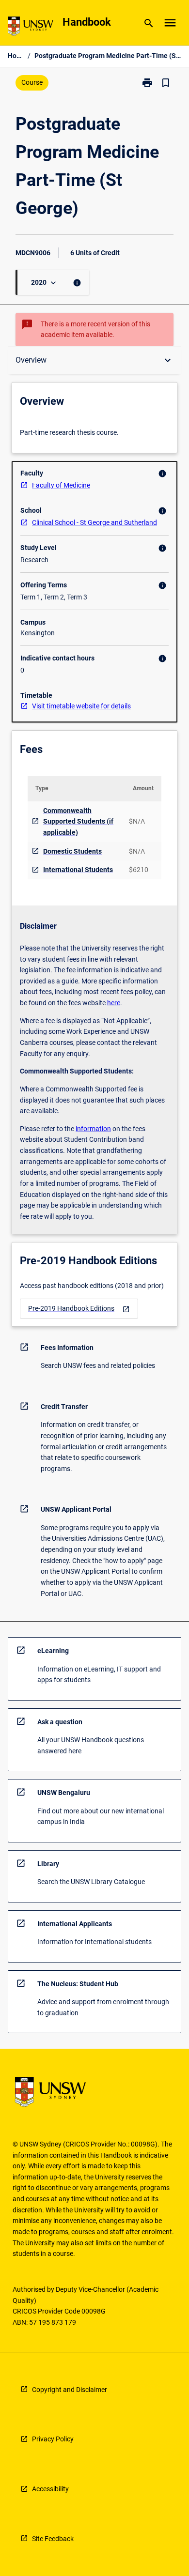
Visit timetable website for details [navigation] (81, 706)
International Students (78, 870)
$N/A (137, 821)
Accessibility (50, 2489)
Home (16, 56)
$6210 (139, 870)
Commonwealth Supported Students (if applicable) (78, 821)
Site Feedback (53, 2539)
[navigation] (79, 1309)
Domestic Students (72, 851)
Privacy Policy (53, 2439)
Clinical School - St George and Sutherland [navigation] (94, 522)
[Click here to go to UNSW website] (31, 28)
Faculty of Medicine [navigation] (61, 485)
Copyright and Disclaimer (70, 2390)
